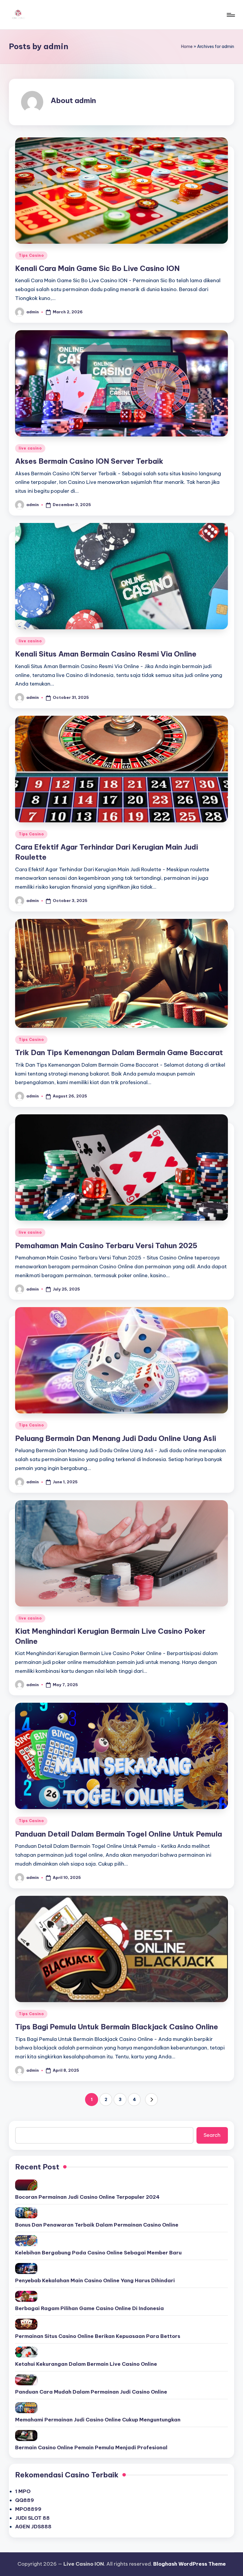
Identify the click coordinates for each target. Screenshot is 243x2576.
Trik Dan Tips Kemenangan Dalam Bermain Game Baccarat (119, 1052)
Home (187, 46)
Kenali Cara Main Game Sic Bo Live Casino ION (97, 268)
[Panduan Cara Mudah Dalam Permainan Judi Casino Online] (26, 2380)
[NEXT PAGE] (151, 2100)
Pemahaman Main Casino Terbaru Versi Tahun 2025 (106, 1246)
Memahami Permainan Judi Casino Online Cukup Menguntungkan (98, 2420)
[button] (151, 2100)
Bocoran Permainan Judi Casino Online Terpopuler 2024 (87, 2197)
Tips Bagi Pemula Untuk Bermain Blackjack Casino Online (117, 2027)
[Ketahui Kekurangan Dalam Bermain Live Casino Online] (26, 2352)
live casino (30, 448)
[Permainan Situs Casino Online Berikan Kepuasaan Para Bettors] (26, 2324)
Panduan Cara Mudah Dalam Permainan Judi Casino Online (91, 2392)
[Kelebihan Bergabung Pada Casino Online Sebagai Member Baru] (26, 2241)
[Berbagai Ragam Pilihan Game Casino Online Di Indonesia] (26, 2296)
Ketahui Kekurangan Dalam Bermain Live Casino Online (86, 2364)
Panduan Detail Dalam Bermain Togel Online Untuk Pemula (119, 1834)
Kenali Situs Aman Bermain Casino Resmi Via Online (106, 654)
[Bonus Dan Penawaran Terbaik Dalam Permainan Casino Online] (26, 2213)
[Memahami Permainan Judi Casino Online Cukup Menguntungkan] (26, 2408)
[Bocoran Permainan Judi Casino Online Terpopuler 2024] (26, 2185)
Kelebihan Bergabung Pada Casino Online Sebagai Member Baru (98, 2253)
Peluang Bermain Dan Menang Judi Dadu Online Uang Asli (116, 1438)
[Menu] (230, 15)
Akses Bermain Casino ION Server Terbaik (89, 461)
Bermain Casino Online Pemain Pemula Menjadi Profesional (91, 2447)
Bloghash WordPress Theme (190, 2564)
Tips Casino (31, 255)
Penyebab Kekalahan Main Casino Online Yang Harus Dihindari (95, 2280)
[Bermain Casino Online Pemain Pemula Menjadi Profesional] (26, 2436)
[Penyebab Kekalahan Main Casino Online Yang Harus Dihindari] (26, 2269)
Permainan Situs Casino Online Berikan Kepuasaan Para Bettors (98, 2336)
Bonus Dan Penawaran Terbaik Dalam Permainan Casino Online (97, 2225)
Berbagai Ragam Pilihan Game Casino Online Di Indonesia (89, 2308)
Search (212, 2135)
